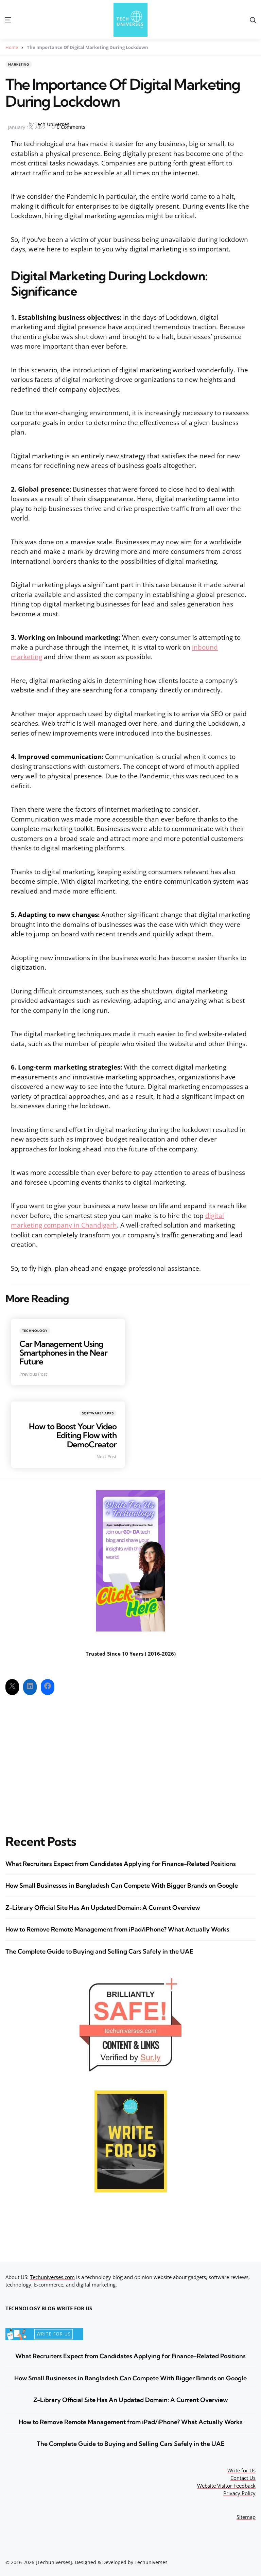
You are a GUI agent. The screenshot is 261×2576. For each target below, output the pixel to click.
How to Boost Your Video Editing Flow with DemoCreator (73, 1435)
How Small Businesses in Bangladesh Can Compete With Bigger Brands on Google (122, 1885)
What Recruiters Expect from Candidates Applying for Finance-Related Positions (121, 1864)
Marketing (19, 64)
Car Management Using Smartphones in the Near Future (63, 1353)
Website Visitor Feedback (226, 2486)
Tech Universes (52, 124)
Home (12, 47)
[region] (173, 2525)
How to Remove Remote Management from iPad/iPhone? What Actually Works (117, 1929)
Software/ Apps (98, 1413)
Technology (35, 1331)
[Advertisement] (130, 1759)
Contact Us (243, 2478)
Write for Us (241, 2470)
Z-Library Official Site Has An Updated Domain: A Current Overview (103, 1908)
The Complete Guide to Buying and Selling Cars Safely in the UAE (99, 1951)
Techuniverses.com (52, 2277)
